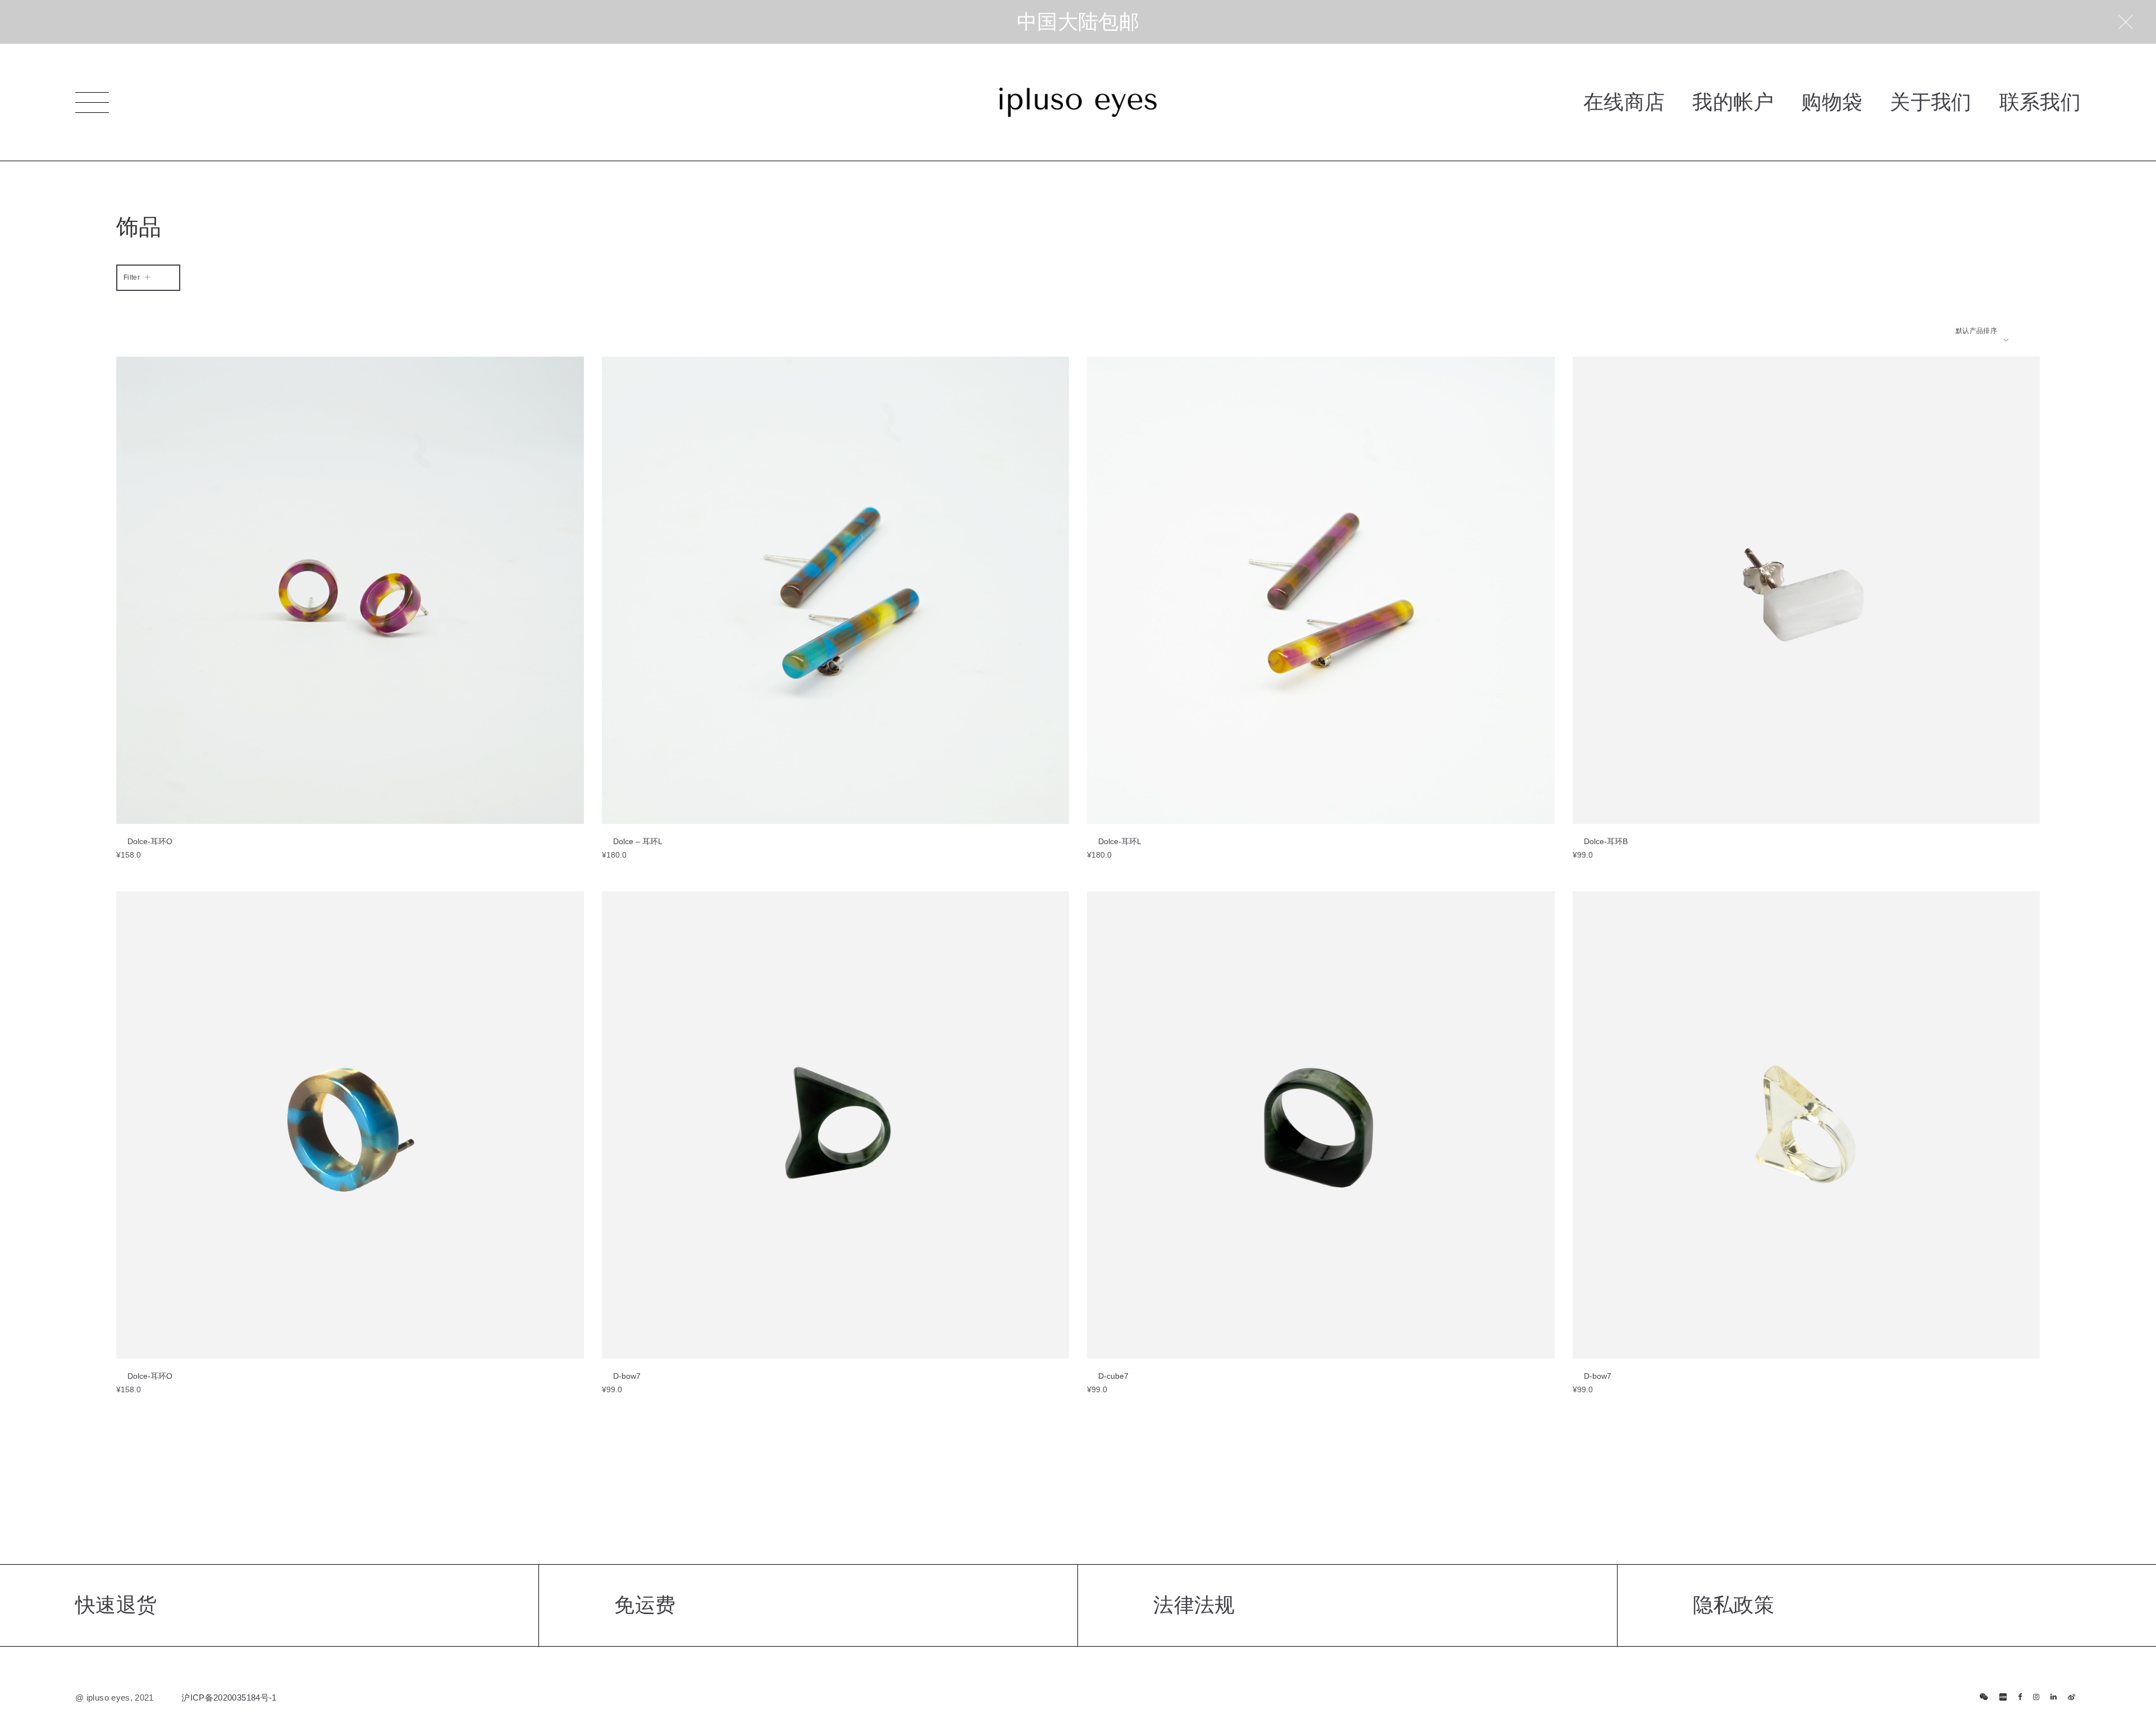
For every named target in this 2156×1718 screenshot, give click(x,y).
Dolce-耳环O (150, 841)
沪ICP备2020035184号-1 (229, 1698)
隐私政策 (1734, 1605)
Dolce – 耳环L (638, 841)
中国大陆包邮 (1078, 22)
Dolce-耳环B (1606, 841)
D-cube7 (1113, 1376)
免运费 (645, 1605)
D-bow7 (627, 1376)
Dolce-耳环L (1120, 841)
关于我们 (1931, 102)
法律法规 (1194, 1605)
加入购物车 (152, 821)
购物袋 (1832, 102)
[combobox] (1982, 331)
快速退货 (116, 1605)
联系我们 (2040, 102)
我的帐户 (1733, 102)
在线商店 (1624, 102)
